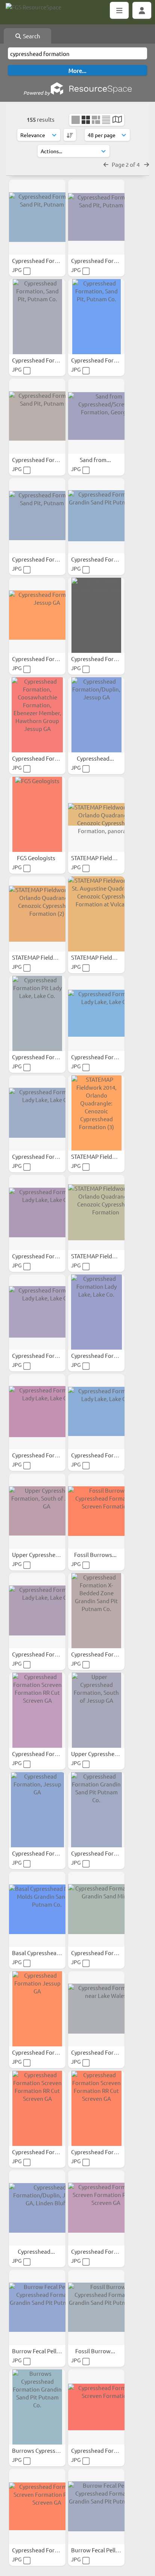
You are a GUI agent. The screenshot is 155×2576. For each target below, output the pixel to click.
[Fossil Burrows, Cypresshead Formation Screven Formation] (96, 1511)
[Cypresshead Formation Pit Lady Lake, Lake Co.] (37, 1013)
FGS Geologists (37, 858)
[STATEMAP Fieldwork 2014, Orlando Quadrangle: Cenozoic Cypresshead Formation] (96, 1213)
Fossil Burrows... (96, 1555)
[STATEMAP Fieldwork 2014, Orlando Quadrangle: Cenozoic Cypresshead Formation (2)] (37, 914)
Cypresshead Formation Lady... (111, 1057)
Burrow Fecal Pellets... (41, 2351)
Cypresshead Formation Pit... (49, 1057)
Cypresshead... (96, 758)
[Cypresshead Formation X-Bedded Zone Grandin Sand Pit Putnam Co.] (96, 1611)
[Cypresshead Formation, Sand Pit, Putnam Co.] (37, 217)
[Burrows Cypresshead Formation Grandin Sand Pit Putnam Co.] (37, 2407)
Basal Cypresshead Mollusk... (49, 1953)
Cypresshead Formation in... (107, 1953)
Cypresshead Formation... (45, 260)
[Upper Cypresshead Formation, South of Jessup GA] (37, 1511)
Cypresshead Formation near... (111, 2052)
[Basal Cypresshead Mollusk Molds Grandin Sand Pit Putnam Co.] (37, 1909)
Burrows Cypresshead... (43, 2450)
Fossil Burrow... (96, 2351)
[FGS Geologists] (37, 814)
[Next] (147, 164)
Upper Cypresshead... (40, 1555)
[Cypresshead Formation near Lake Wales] (96, 2009)
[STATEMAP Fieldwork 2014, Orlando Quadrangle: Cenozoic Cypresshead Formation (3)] (96, 1113)
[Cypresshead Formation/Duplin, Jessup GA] (96, 715)
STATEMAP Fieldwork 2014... (108, 858)
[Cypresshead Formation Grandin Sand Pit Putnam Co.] (96, 516)
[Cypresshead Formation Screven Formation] (96, 2407)
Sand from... (96, 460)
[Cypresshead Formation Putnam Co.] (96, 615)
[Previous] (106, 164)
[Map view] (117, 120)
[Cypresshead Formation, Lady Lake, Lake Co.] (37, 1312)
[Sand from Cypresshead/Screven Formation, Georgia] (96, 416)
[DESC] (70, 135)
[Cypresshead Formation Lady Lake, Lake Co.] (96, 1013)
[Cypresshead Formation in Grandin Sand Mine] (96, 1909)
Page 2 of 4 (126, 164)
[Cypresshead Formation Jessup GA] (37, 2009)
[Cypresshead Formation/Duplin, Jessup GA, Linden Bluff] (37, 2208)
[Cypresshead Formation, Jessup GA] (37, 615)
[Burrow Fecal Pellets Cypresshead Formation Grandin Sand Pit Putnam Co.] (37, 2307)
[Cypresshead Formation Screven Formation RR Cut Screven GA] (37, 1710)
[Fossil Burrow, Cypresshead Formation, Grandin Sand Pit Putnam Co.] (96, 2307)
